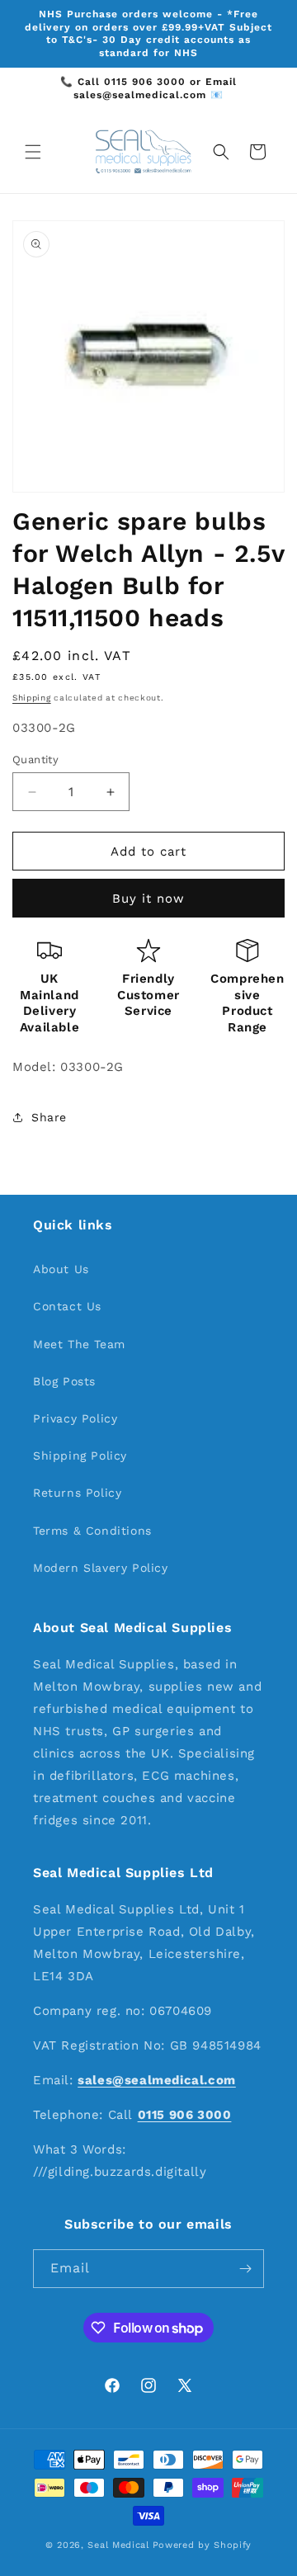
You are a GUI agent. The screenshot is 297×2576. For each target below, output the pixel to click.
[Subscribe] (245, 2269)
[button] (33, 152)
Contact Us (67, 1306)
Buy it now (148, 899)
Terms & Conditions (92, 1531)
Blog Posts (64, 1381)
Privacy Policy (75, 1418)
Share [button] (49, 1117)
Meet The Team (79, 1344)
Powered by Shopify (203, 2545)
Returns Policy (77, 1493)
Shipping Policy (80, 1455)
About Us (61, 1269)
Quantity (35, 760)
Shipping (32, 698)
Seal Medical (118, 2545)
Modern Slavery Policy (101, 1568)
